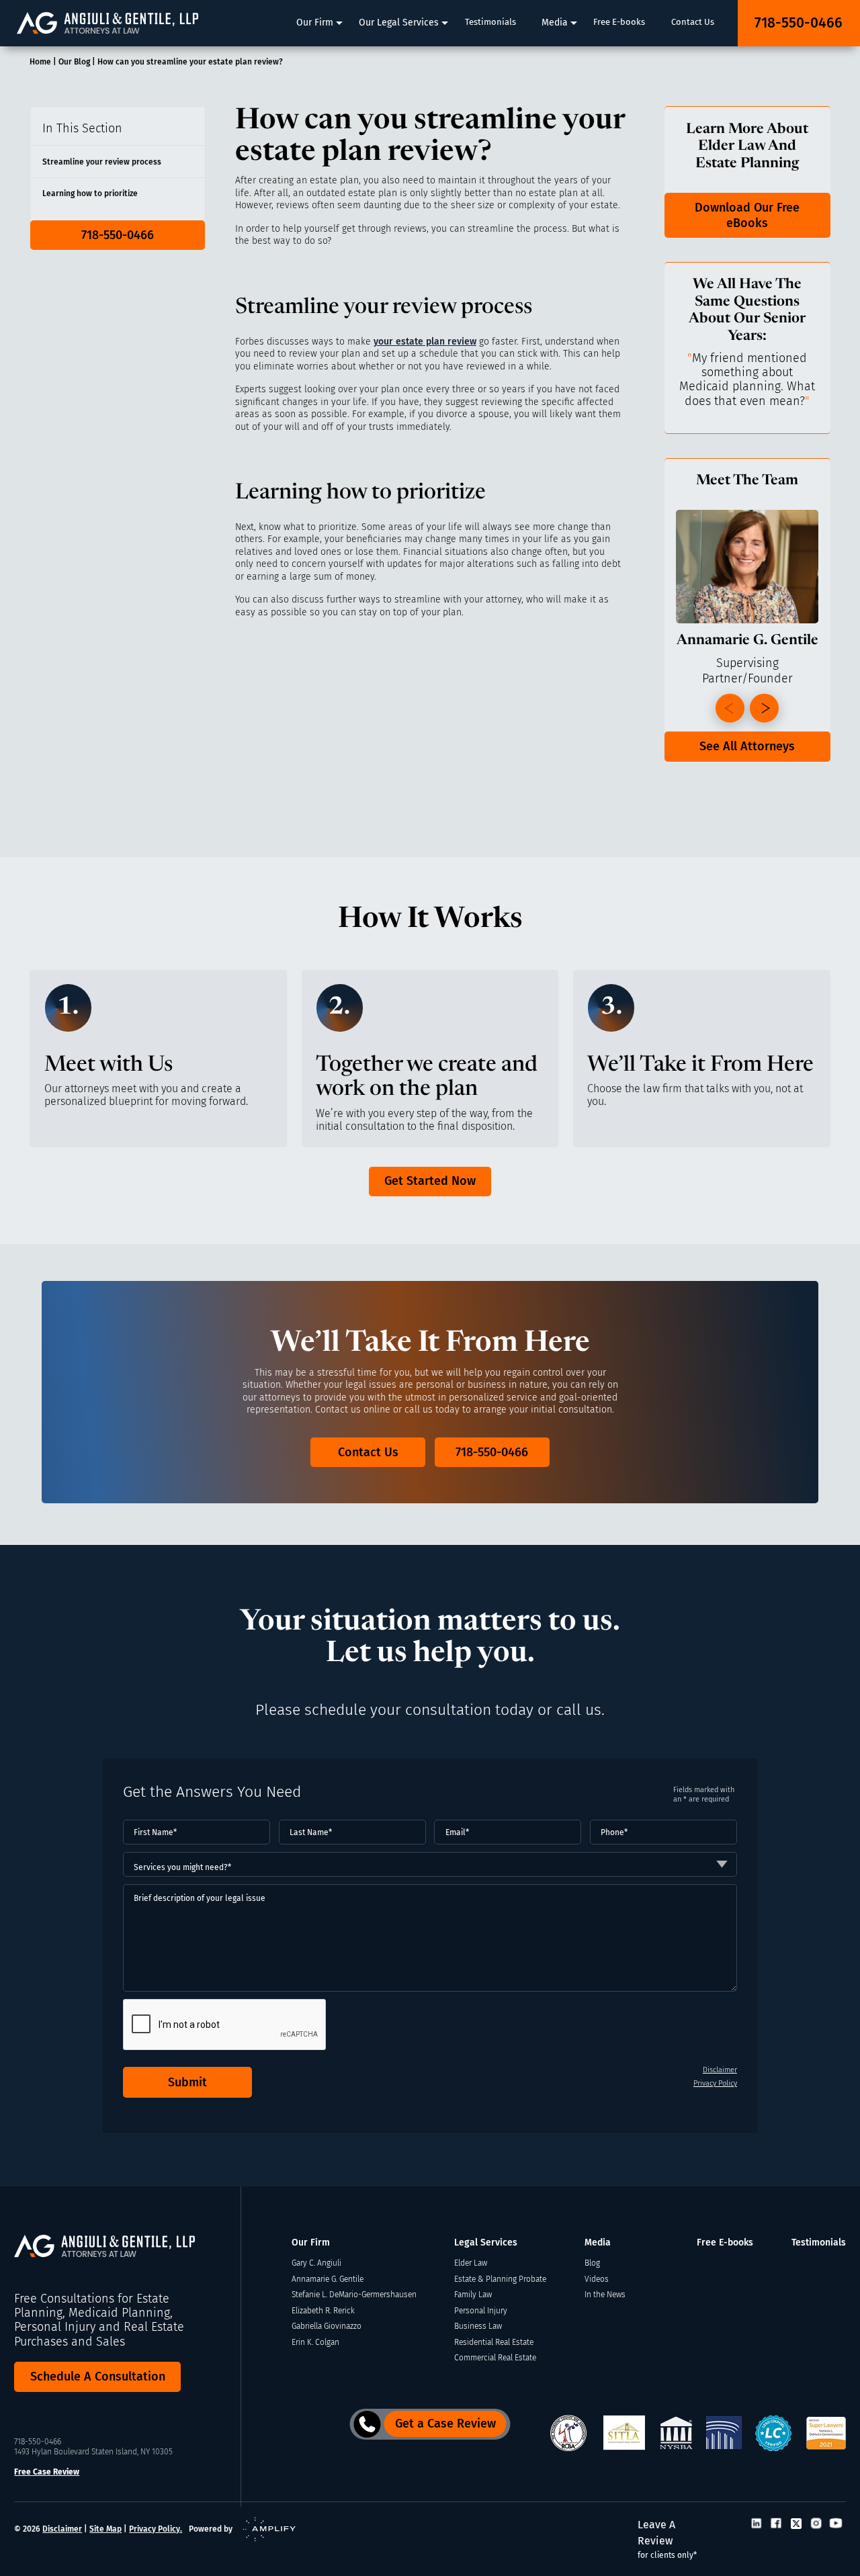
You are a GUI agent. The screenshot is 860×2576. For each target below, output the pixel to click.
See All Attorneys (747, 746)
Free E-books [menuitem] (619, 22)
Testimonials (819, 2242)
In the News (605, 2294)
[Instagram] (816, 2525)
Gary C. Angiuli (316, 2263)
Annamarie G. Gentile (328, 2279)
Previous (730, 708)
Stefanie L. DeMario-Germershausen (354, 2294)
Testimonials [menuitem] (490, 22)
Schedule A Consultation (98, 2377)
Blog (592, 2263)
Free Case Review (47, 2472)
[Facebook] (776, 2525)
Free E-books (725, 2242)
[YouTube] (836, 2525)
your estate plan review (425, 342)
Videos (597, 2279)
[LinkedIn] (757, 2525)
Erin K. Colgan (315, 2342)
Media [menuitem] (555, 23)
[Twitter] (796, 2525)
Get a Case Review (445, 2424)
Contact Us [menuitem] (693, 22)
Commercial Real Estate (495, 2357)
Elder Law (471, 2263)
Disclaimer (720, 2070)
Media (598, 2242)
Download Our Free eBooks (747, 215)
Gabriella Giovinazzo (327, 2326)
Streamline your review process (102, 162)
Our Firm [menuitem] (315, 23)
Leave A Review (667, 2539)
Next (764, 708)
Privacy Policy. (156, 2529)
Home (40, 61)
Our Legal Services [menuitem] (399, 23)
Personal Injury (481, 2310)
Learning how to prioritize (90, 193)
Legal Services (486, 2242)
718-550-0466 (799, 23)
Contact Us (368, 1452)
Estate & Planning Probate (500, 2279)
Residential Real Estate (494, 2342)
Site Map (105, 2529)
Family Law (473, 2294)
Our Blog (74, 61)
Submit (187, 2082)
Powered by (211, 2529)
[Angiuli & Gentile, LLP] (107, 23)
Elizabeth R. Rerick (323, 2310)
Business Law (478, 2326)
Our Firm (311, 2242)
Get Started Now (430, 1181)
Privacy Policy (715, 2083)
